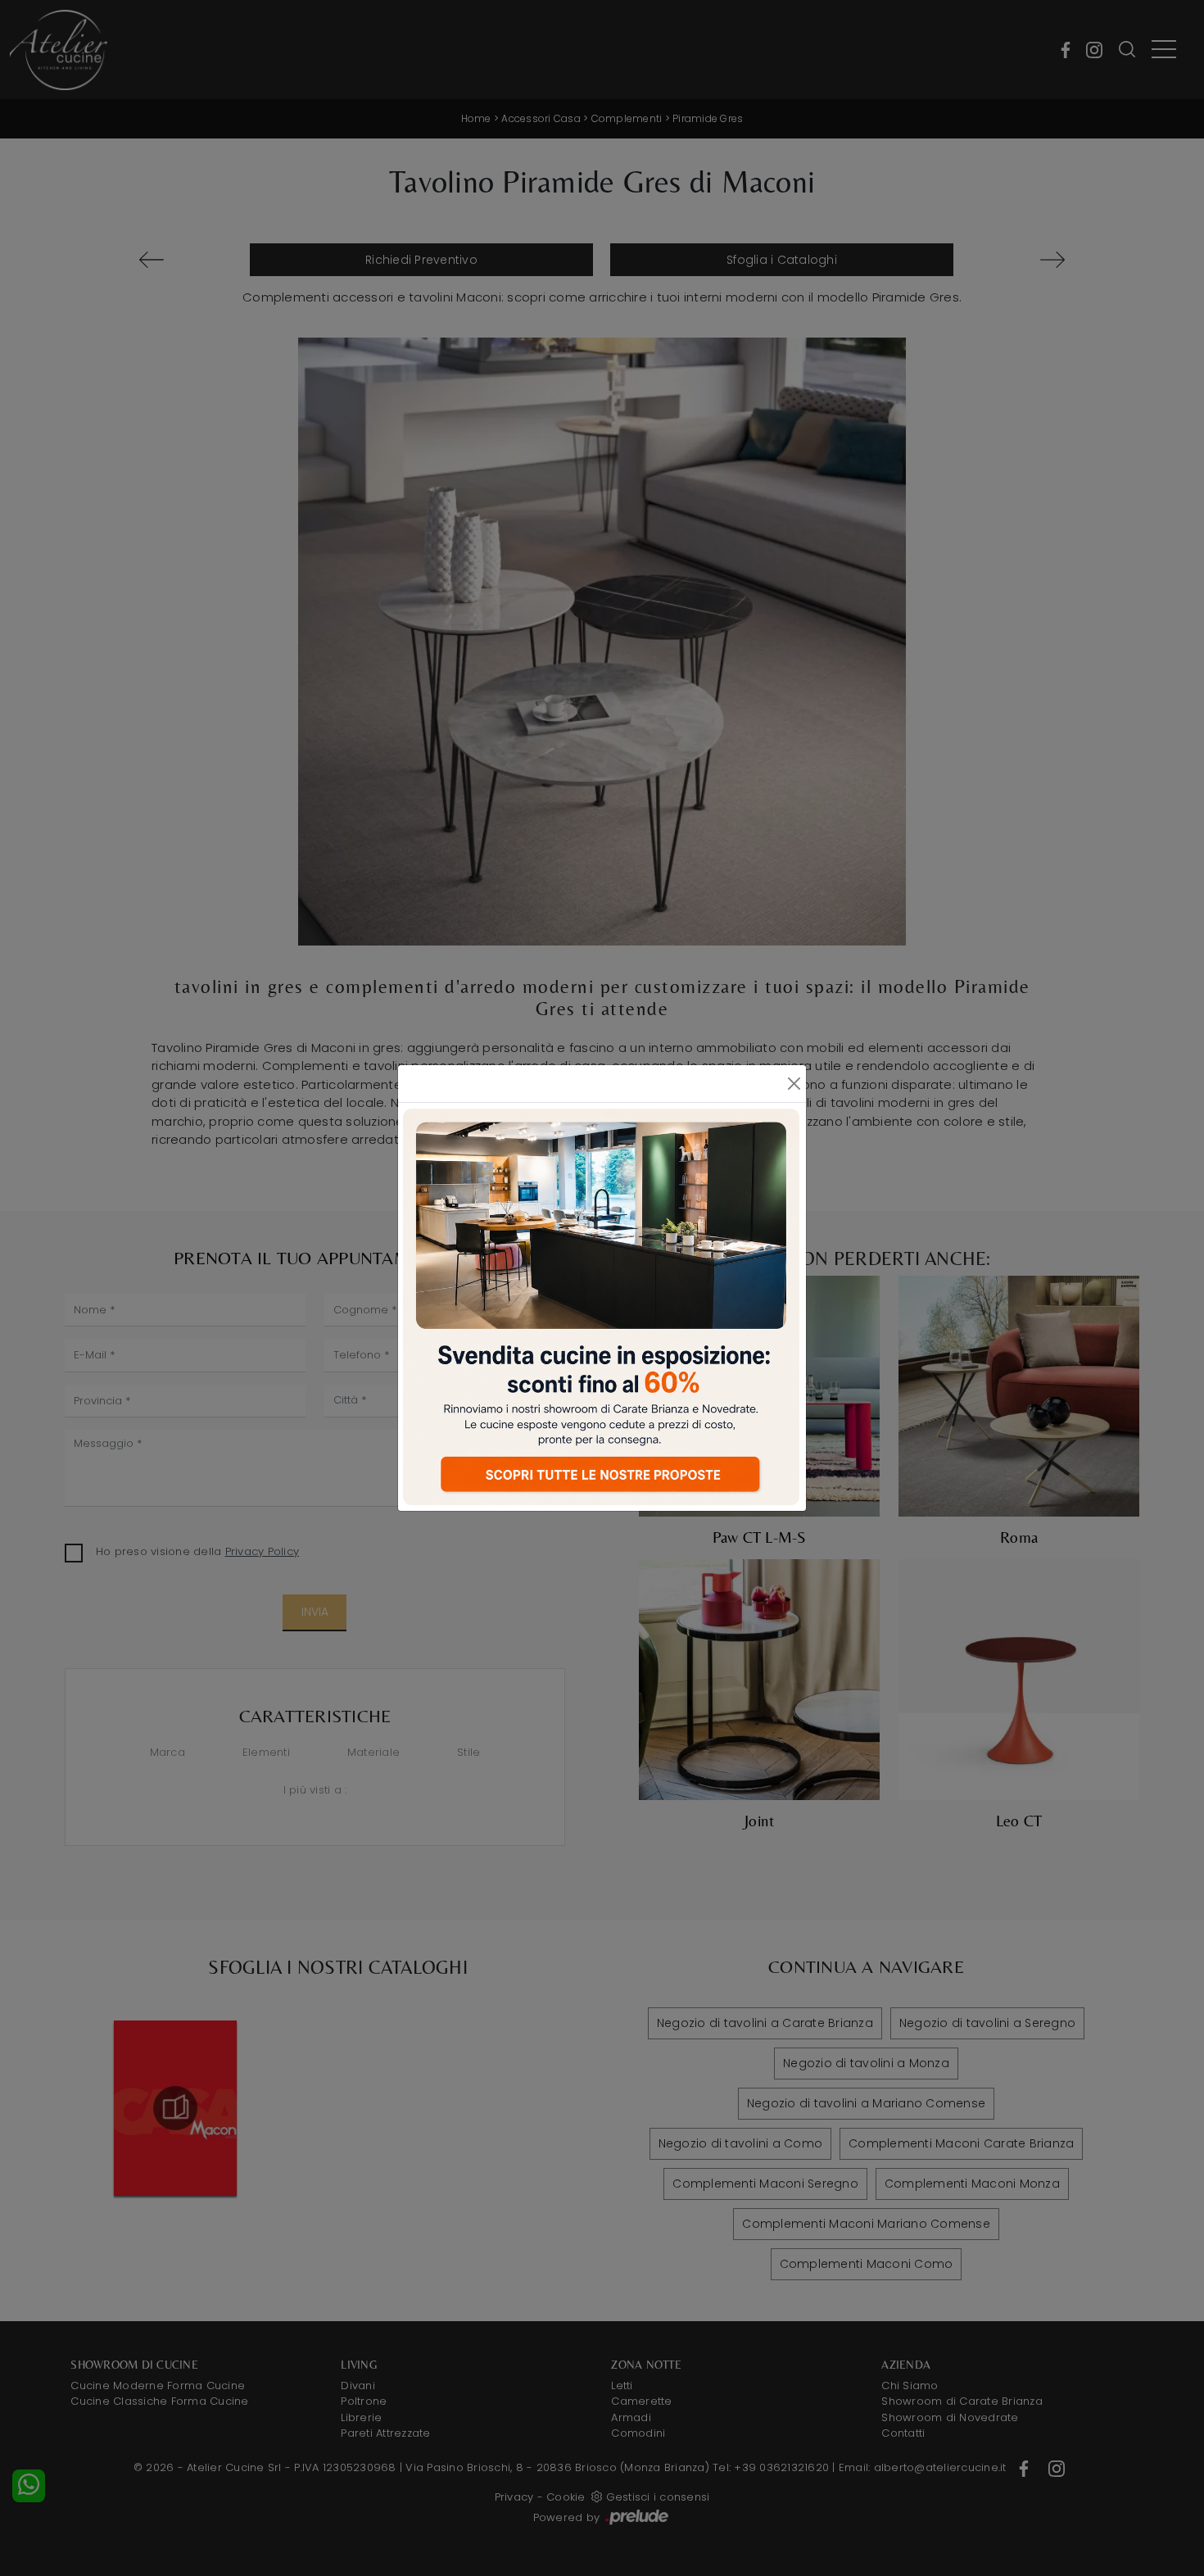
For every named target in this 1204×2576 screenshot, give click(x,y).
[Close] (794, 1084)
